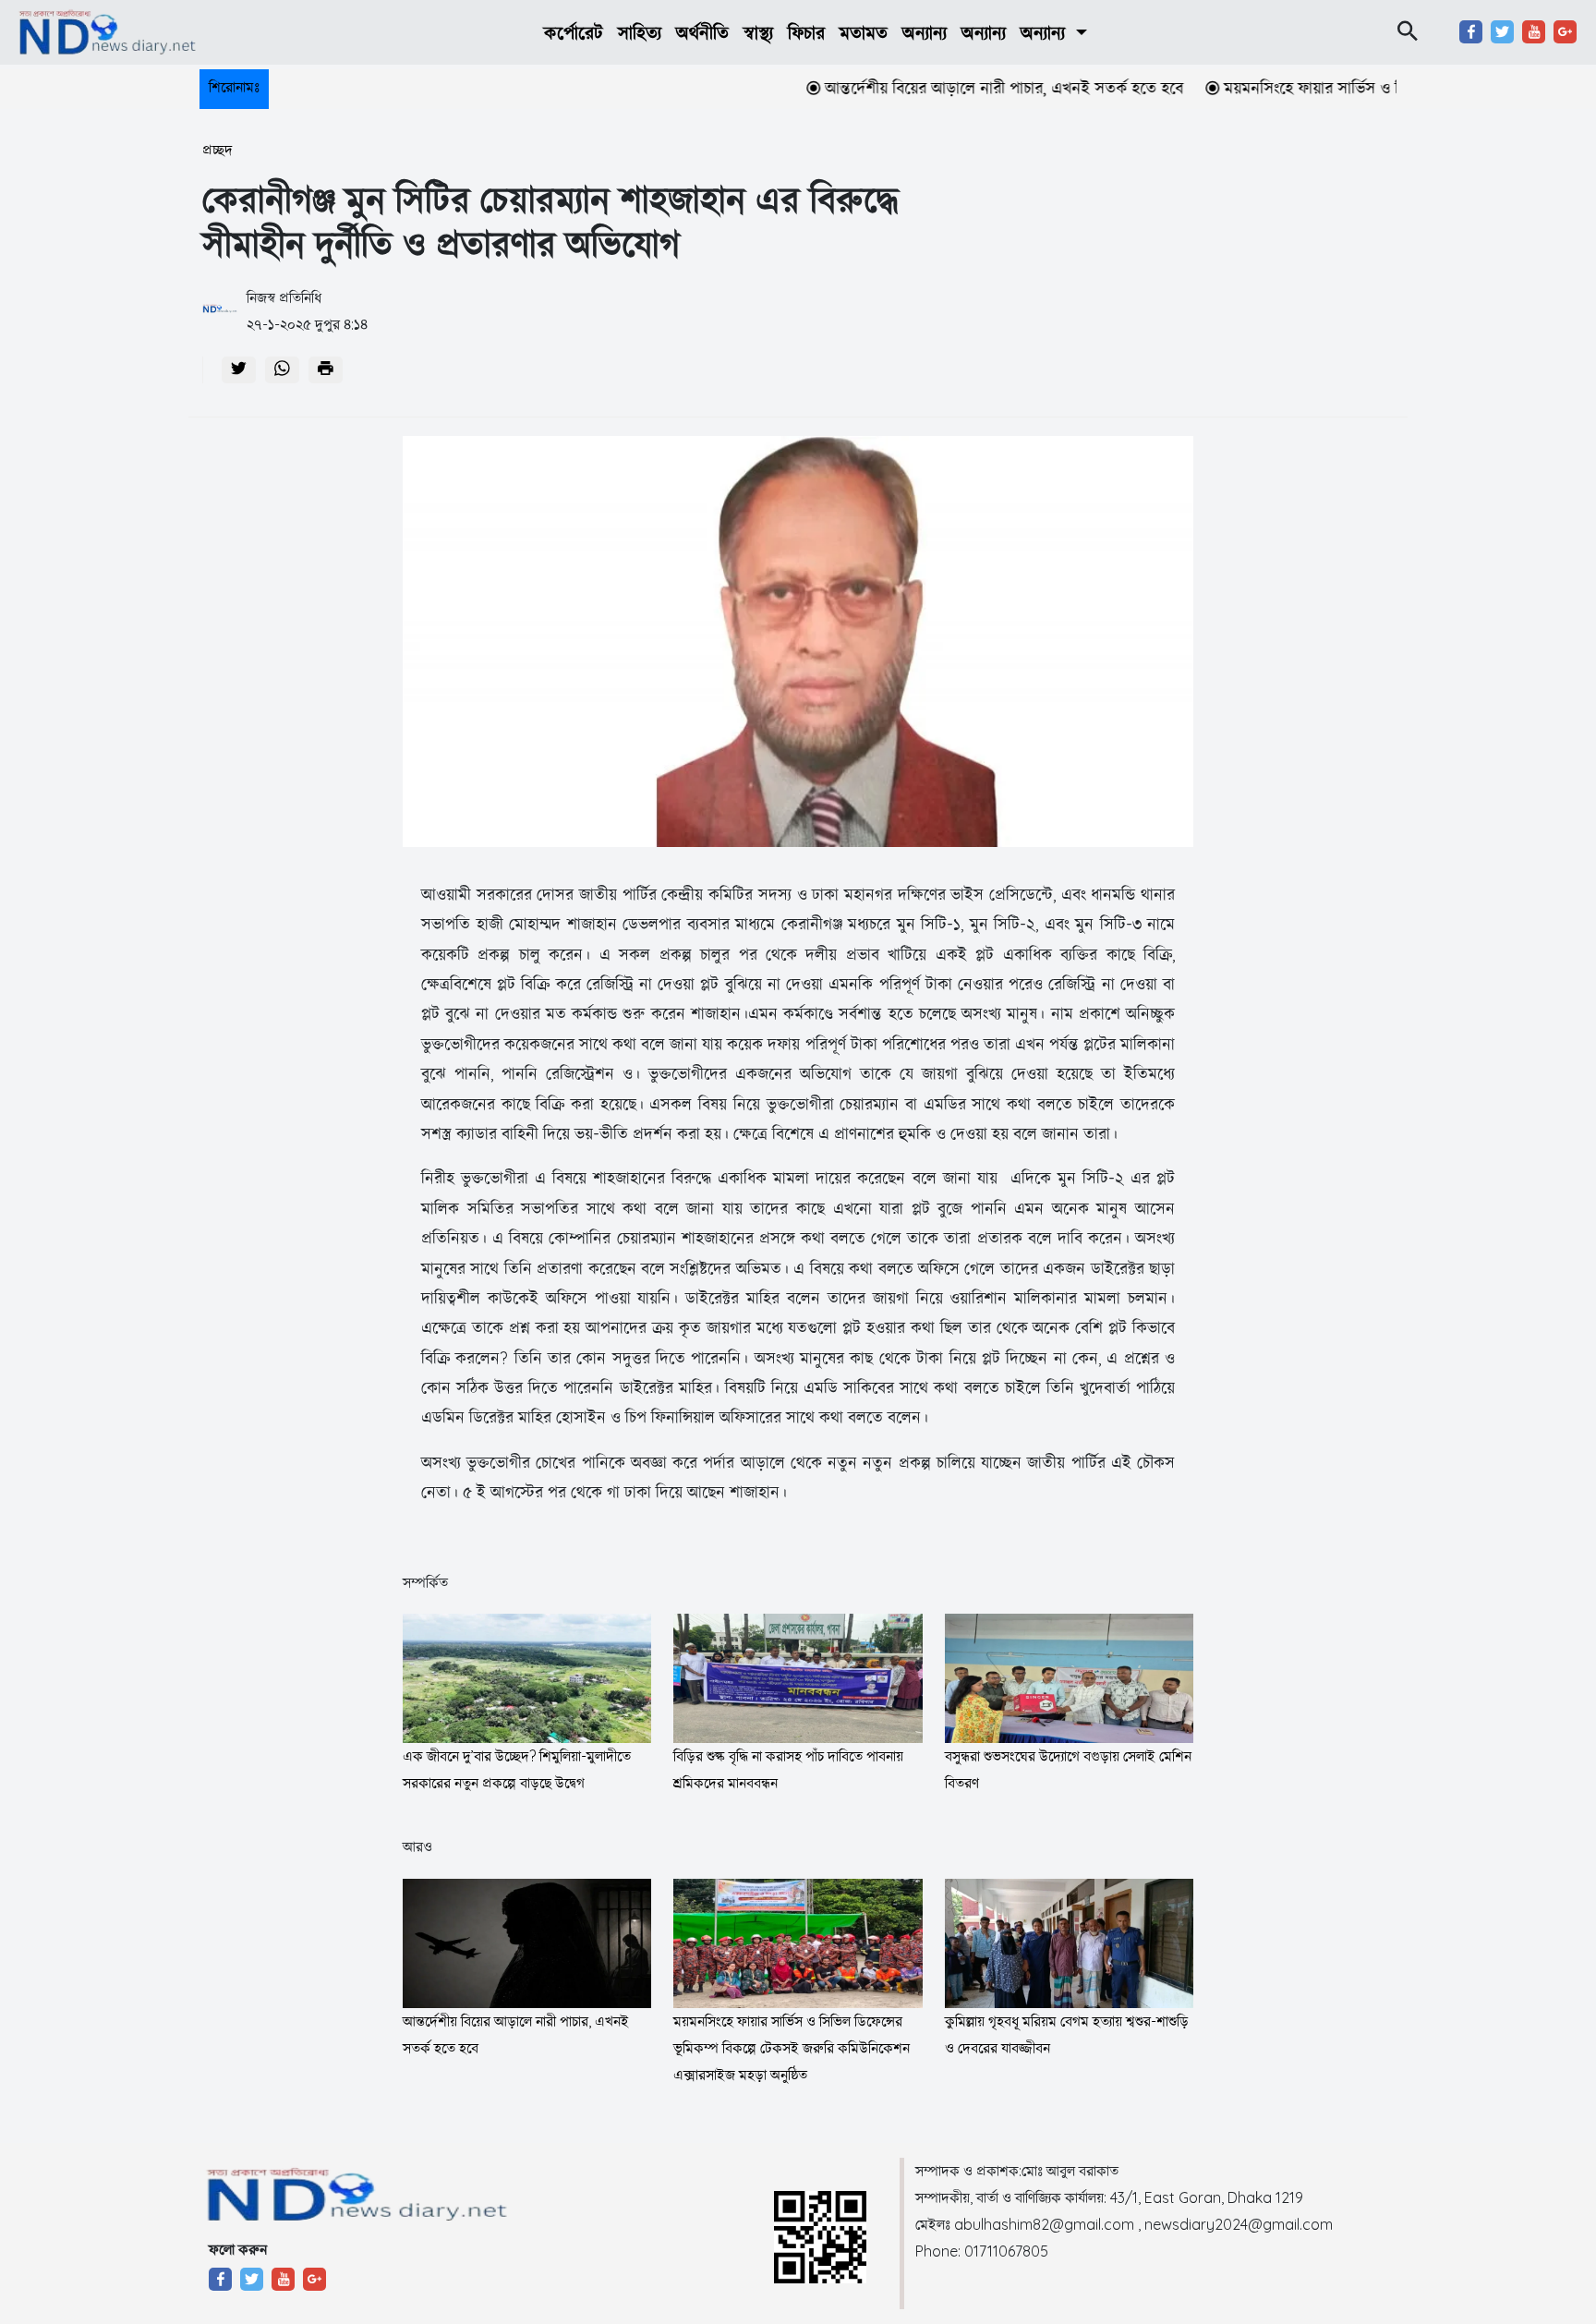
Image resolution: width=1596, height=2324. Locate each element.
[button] (1053, 33)
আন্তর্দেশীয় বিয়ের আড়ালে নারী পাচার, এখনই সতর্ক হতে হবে (954, 88)
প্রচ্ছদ (218, 150)
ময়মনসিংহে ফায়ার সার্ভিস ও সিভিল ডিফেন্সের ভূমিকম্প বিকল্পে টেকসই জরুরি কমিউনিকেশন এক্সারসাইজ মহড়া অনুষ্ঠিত (792, 2048)
